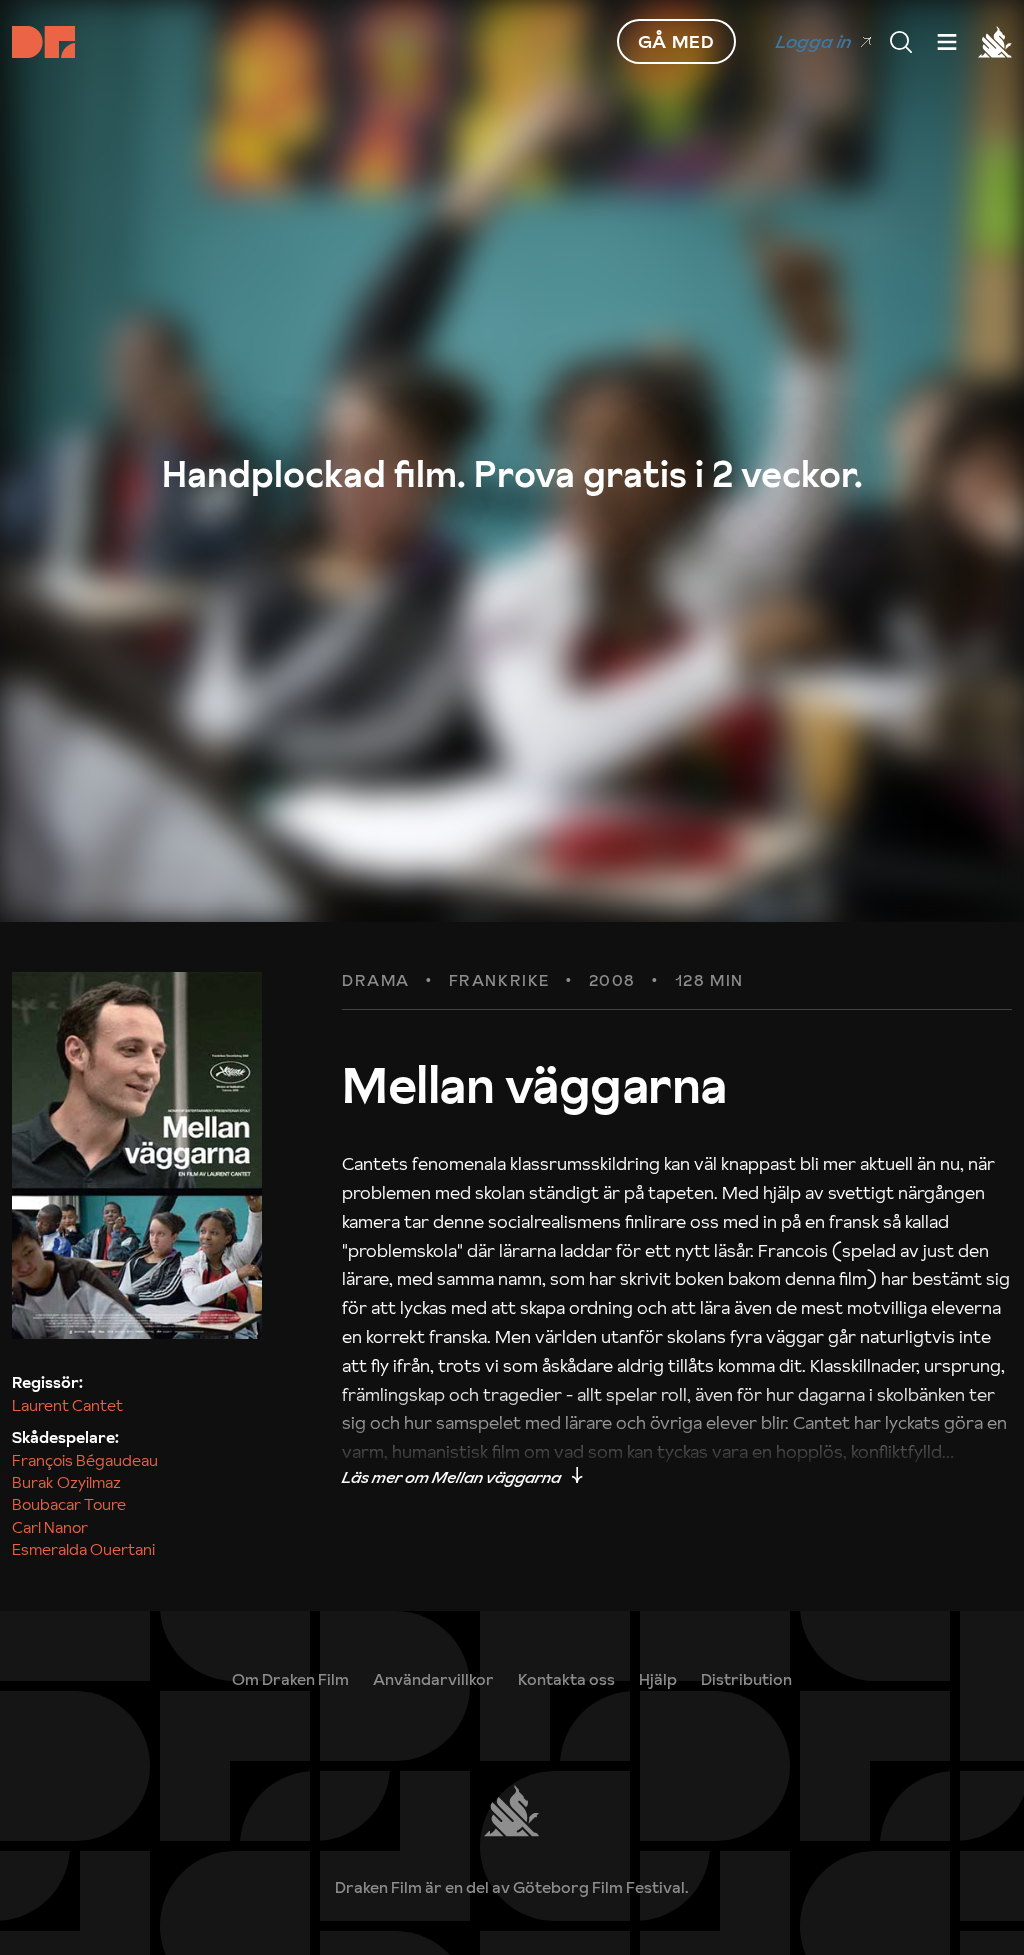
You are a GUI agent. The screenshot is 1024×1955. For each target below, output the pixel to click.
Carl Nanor (50, 1527)
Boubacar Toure (69, 1504)
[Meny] (901, 42)
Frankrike (499, 981)
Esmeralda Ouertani (83, 1549)
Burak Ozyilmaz (66, 1482)
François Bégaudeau (85, 1460)
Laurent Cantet (67, 1405)
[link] (658, 1679)
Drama (376, 981)
